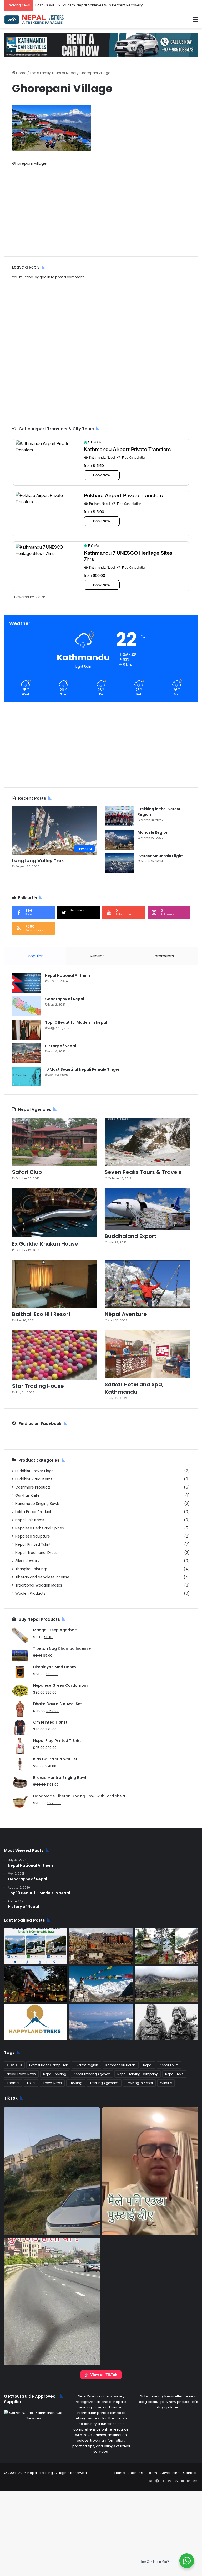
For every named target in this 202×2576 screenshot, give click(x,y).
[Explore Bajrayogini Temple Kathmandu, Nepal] (166, 1946)
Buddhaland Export (131, 1236)
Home (21, 73)
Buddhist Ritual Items (34, 1479)
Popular (35, 956)
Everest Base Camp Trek (48, 2065)
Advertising (170, 2473)
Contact (190, 2473)
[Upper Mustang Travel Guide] (101, 1946)
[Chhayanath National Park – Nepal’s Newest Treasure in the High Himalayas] (166, 1984)
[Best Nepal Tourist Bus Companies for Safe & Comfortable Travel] (36, 1946)
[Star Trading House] (55, 1355)
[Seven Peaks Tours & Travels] (147, 1142)
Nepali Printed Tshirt (33, 1545)
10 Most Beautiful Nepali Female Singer (82, 1069)
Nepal (148, 2065)
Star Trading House (38, 1386)
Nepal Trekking (55, 2074)
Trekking (76, 2083)
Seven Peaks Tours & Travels (143, 1172)
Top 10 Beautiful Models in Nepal (76, 1022)
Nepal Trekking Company (138, 2074)
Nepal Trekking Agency (92, 2074)
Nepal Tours (169, 2065)
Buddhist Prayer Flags (34, 1471)
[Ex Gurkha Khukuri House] (55, 1213)
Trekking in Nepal (139, 2083)
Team (152, 2473)
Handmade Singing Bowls (37, 1504)
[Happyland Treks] (36, 2022)
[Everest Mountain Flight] (119, 863)
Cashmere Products (33, 1487)
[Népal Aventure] (147, 1284)
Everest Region (87, 2065)
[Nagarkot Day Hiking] (101, 2022)
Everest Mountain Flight (160, 856)
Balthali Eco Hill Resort (41, 1314)
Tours (31, 2083)
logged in (42, 277)
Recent (97, 956)
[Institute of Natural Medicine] (36, 1984)
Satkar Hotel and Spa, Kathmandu (134, 1388)
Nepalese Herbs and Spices (40, 1528)
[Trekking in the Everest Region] (119, 816)
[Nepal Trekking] (34, 19)
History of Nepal (60, 1046)
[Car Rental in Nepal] (101, 45)
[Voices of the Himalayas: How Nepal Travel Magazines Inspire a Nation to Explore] (101, 1984)
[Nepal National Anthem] (27, 983)
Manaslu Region (153, 832)
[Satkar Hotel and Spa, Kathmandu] (147, 1354)
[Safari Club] (55, 1142)
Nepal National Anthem (67, 975)
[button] (52, 2171)
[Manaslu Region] (119, 840)
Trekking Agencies (104, 2083)
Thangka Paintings (31, 1569)
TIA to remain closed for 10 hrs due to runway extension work (86, 5)
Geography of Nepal (65, 999)
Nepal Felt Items (30, 1520)
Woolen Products (30, 1594)
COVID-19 (14, 2065)
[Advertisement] (101, 188)
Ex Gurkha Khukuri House (45, 1244)
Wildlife (166, 2083)
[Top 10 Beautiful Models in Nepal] (27, 1030)
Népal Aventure (126, 1314)
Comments (163, 956)
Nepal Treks (174, 2074)
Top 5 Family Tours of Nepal (53, 73)
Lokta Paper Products (34, 1512)
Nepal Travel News (21, 2074)
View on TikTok (104, 2375)
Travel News (52, 2083)
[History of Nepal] (27, 1053)
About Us (136, 2473)
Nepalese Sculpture (33, 1536)
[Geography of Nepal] (27, 1006)
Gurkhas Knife (27, 1496)
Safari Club (27, 1172)
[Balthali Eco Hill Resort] (55, 1284)
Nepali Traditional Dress (36, 1553)
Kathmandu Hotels (121, 2065)
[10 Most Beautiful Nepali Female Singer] (27, 1077)
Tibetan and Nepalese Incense (42, 1577)
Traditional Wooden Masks (39, 1585)
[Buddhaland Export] (147, 1209)
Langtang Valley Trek (38, 860)
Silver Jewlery (27, 1561)
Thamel (13, 2083)
